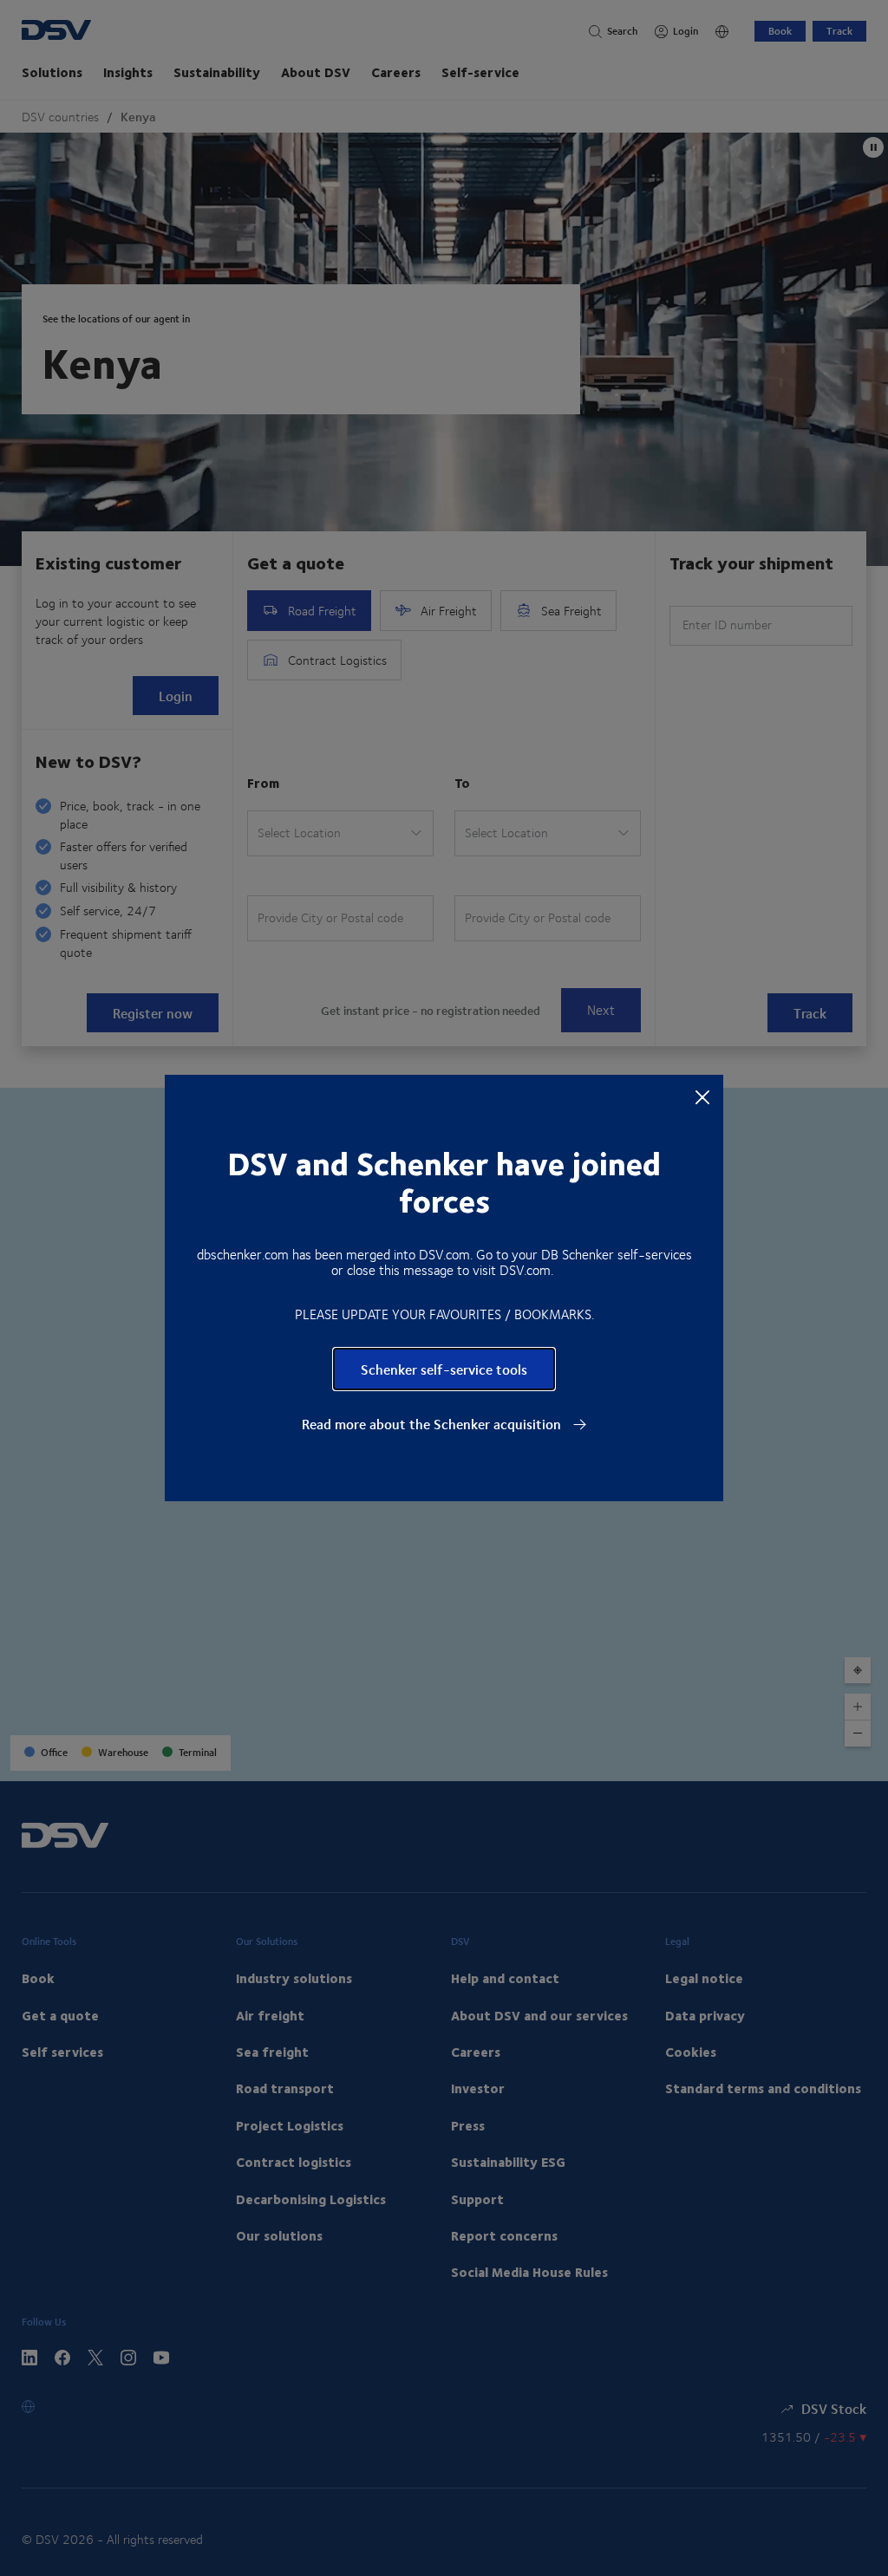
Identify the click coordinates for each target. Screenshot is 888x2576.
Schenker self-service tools (444, 1369)
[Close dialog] (702, 1096)
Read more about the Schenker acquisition (433, 1424)
